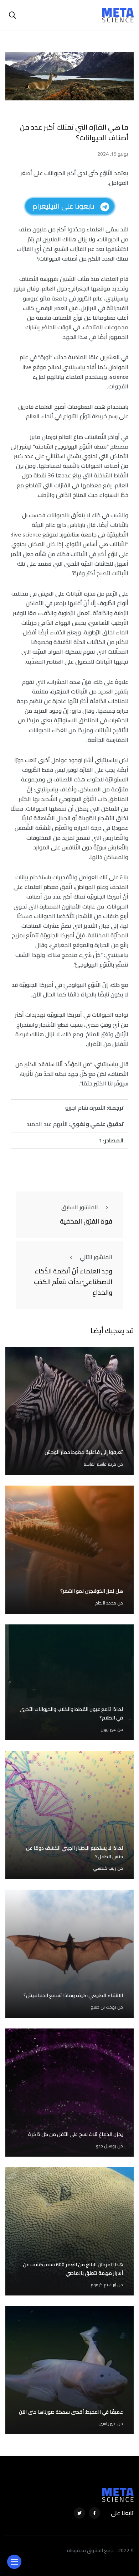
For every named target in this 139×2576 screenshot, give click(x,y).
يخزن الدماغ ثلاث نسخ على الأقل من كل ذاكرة (76, 2134)
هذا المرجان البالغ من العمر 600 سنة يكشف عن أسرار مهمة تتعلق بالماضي (73, 2269)
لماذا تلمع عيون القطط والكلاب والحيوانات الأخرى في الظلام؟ (71, 1713)
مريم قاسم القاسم (100, 1464)
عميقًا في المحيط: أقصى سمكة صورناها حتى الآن (71, 2412)
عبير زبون (108, 1729)
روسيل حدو (106, 2146)
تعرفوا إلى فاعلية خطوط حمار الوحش (84, 1452)
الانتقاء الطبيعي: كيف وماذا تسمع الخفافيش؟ (73, 1995)
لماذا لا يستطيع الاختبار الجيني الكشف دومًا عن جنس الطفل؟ (74, 1852)
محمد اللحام (106, 1603)
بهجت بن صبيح (103, 2007)
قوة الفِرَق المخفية (86, 1221)
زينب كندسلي (105, 1868)
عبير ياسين (107, 2423)
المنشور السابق (80, 1207)
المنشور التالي (96, 1257)
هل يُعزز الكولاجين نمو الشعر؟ (92, 1591)
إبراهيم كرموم (103, 2285)
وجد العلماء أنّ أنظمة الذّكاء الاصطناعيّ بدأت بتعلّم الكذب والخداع (73, 1282)
